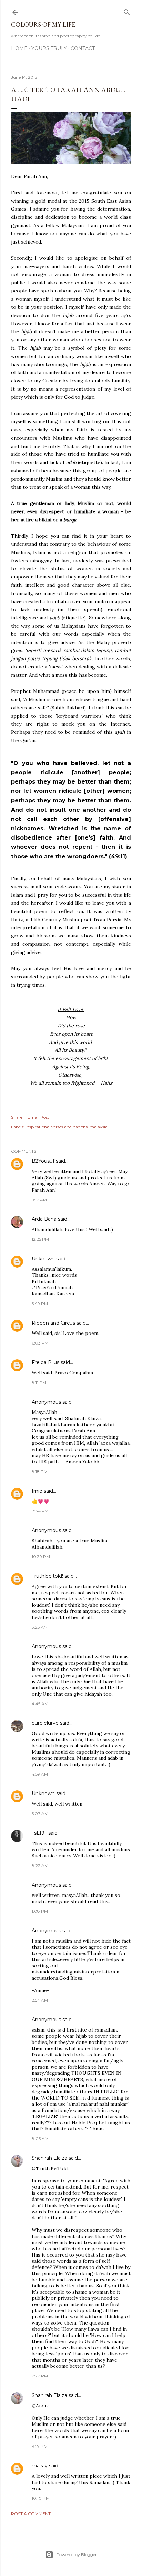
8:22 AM (40, 1865)
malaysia (99, 1127)
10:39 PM (41, 1557)
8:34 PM (40, 1511)
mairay (40, 2466)
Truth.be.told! (47, 1576)
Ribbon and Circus (53, 1323)
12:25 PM (40, 1239)
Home (19, 48)
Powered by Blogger (77, 2555)
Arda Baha (44, 1219)
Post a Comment (31, 2514)
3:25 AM (40, 1627)
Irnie (37, 1491)
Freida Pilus (45, 1362)
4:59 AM (40, 1774)
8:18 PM (40, 1471)
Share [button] (17, 1117)
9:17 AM (39, 1200)
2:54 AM (40, 2000)
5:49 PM (40, 1303)
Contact (83, 48)
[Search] (127, 11)
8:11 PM (39, 1382)
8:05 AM (40, 2139)
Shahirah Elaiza (49, 2158)
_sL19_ (39, 1833)
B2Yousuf (43, 1161)
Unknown (43, 1259)
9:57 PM (40, 2446)
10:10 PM (41, 2498)
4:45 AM (40, 1704)
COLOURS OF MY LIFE (43, 25)
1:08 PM (40, 1911)
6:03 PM (40, 1343)
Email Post (38, 1117)
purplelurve (45, 1723)
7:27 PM (40, 2376)
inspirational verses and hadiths (57, 1127)
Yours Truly (49, 48)
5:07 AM (40, 1814)
